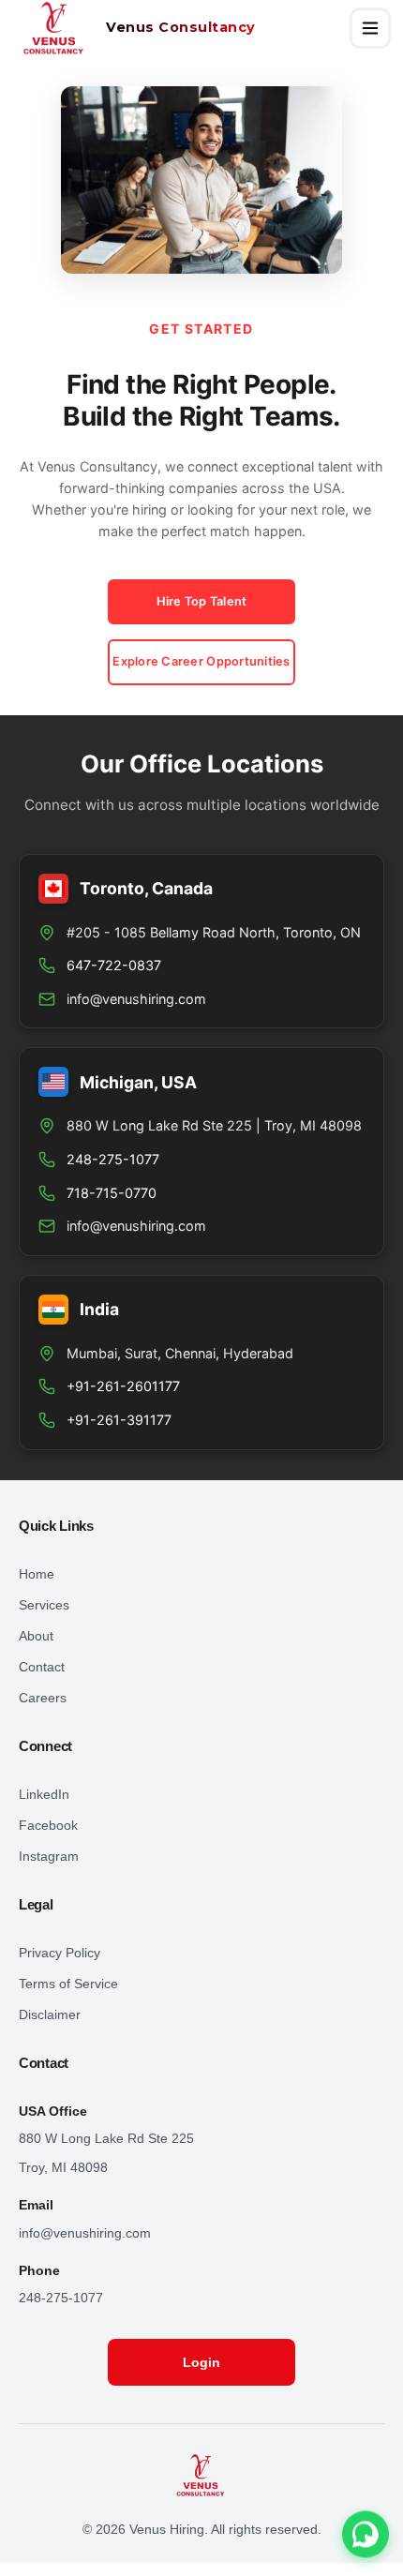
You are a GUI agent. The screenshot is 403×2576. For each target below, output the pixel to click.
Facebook (48, 1825)
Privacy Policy (60, 1953)
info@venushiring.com (136, 999)
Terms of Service (68, 1984)
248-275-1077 (61, 2298)
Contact (42, 1667)
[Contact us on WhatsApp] (366, 2537)
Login (201, 2362)
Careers (43, 1698)
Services (44, 1605)
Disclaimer (50, 2014)
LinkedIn (44, 1794)
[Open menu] (370, 28)
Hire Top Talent (202, 601)
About (36, 1636)
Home (37, 1574)
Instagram (49, 1856)
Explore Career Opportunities (201, 661)
